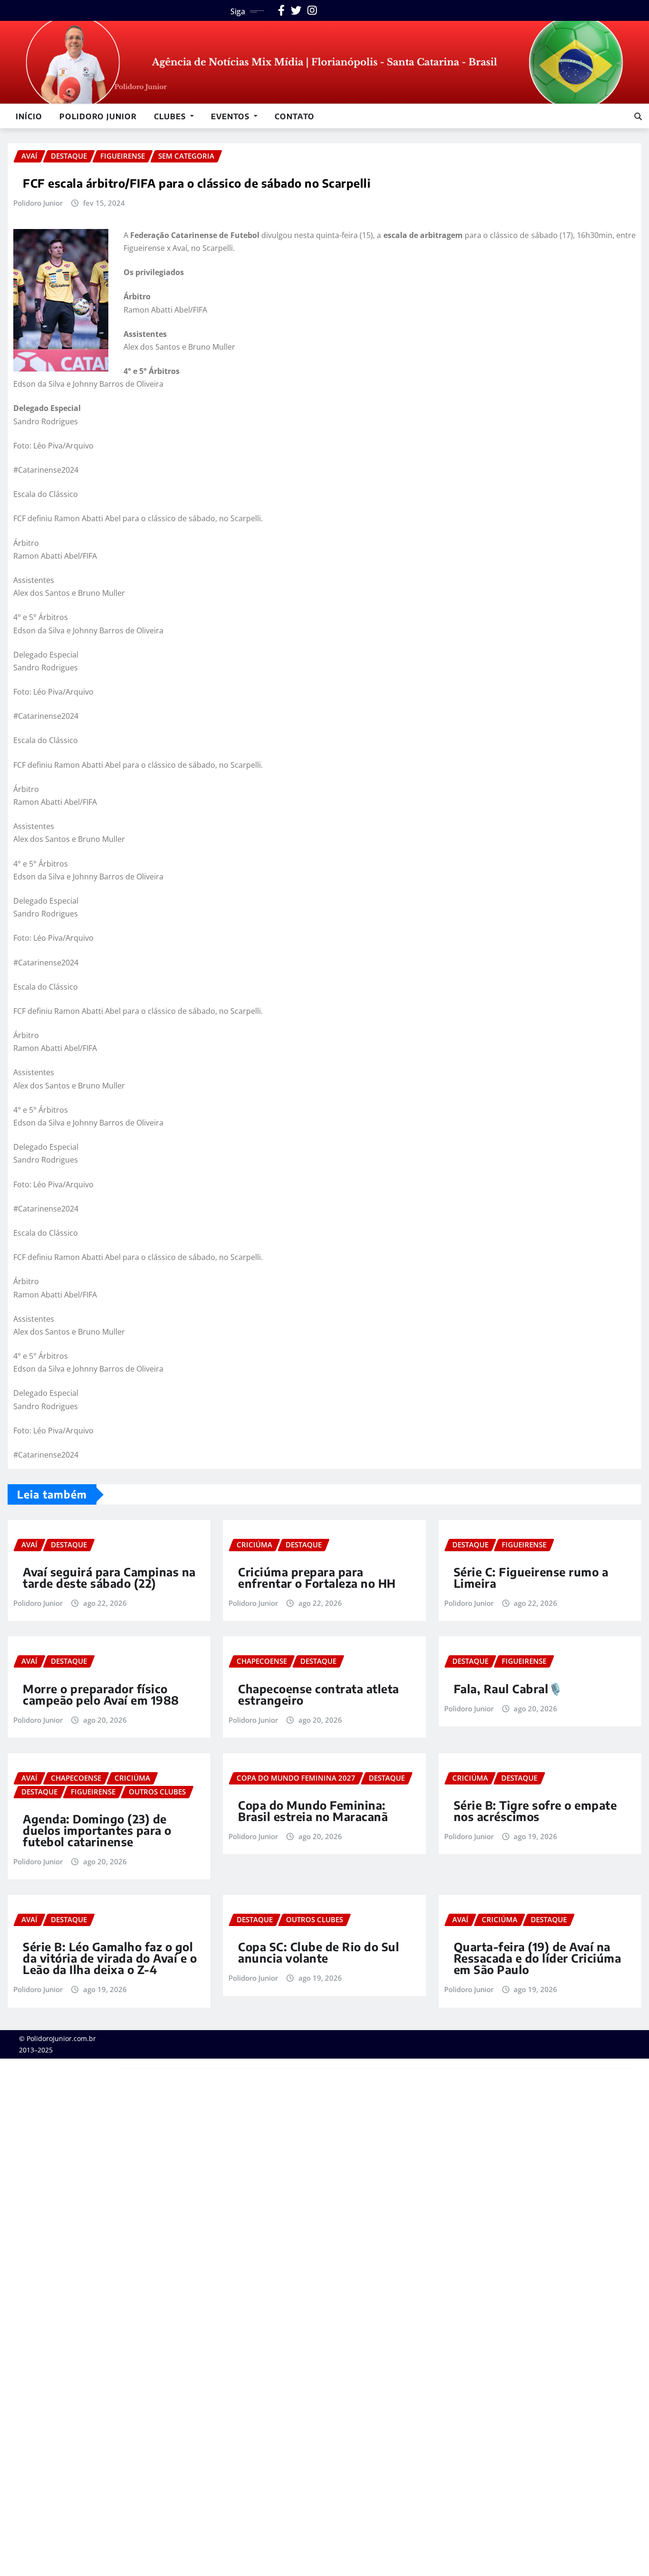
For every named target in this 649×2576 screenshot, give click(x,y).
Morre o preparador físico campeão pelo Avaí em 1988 (101, 1694)
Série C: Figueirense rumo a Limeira (531, 1577)
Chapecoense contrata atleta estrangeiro (319, 1694)
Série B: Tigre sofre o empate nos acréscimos (535, 1811)
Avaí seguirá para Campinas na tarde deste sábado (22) (109, 1577)
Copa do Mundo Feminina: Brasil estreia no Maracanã (313, 1811)
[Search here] (638, 116)
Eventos (231, 116)
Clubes (171, 116)
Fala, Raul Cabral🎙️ (508, 1689)
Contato (295, 116)
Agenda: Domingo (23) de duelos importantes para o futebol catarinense (97, 1830)
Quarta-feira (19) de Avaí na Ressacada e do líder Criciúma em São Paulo (538, 1958)
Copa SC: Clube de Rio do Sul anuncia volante (319, 1952)
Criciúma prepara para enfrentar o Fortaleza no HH (317, 1577)
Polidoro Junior (98, 116)
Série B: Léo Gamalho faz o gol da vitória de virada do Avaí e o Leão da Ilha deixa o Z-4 (110, 1958)
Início (29, 116)
